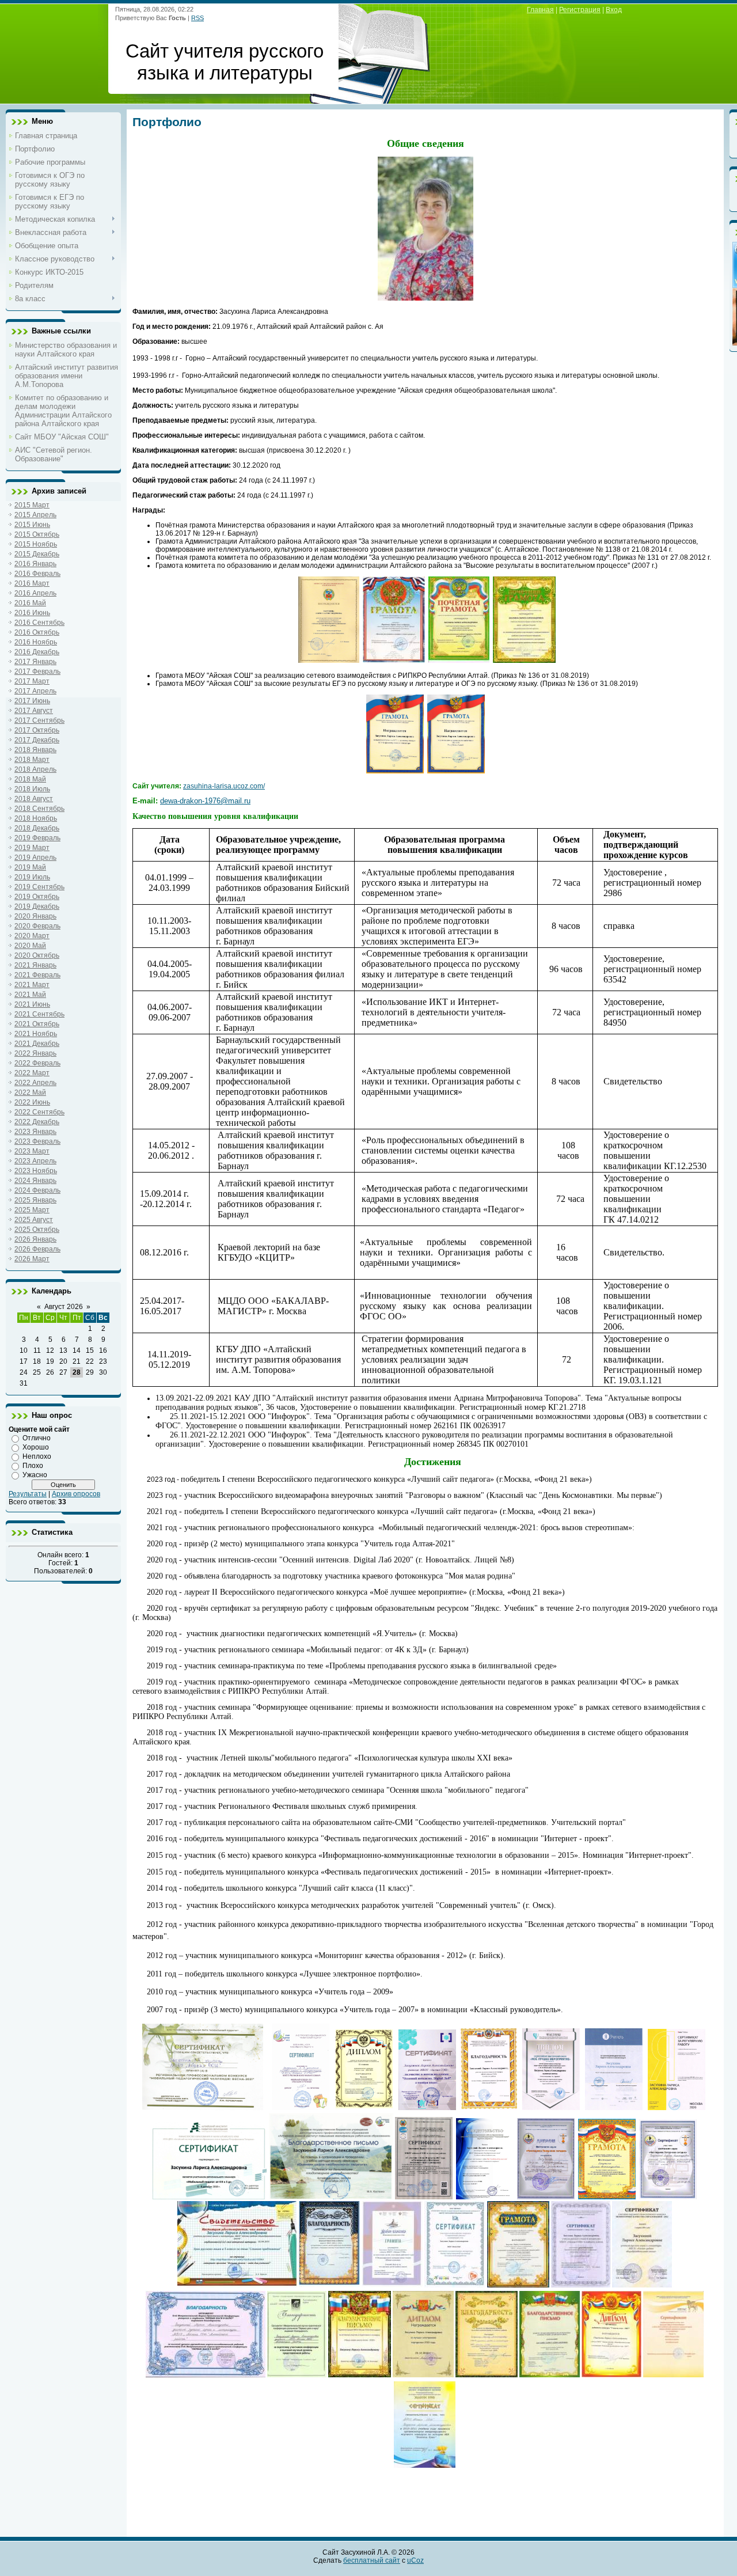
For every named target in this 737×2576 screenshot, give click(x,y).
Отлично (37, 1438)
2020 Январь (35, 916)
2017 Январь (35, 662)
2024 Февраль (37, 1190)
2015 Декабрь (37, 554)
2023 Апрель (35, 1161)
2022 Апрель (35, 1083)
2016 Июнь (32, 613)
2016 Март (32, 583)
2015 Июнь (32, 525)
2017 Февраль (37, 671)
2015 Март (32, 505)
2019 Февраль (37, 838)
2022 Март (32, 1073)
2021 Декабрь (37, 1044)
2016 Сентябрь (39, 623)
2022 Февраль (37, 1063)
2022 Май (30, 1092)
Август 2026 (64, 1307)
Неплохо (37, 1456)
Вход (614, 10)
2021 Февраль (37, 975)
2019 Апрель (35, 858)
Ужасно (35, 1475)
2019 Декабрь (37, 906)
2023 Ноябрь (36, 1171)
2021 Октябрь (37, 1024)
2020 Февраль (37, 926)
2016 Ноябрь (36, 642)
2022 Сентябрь (39, 1112)
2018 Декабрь (37, 828)
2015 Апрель (35, 515)
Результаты (28, 1494)
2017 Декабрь (37, 740)
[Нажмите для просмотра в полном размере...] (426, 298)
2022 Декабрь (37, 1122)
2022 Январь (35, 1053)
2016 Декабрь (37, 652)
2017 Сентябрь (39, 720)
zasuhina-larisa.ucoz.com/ (224, 786)
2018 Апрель (35, 769)
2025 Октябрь (37, 1230)
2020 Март (32, 936)
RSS (197, 18)
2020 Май (30, 946)
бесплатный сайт (372, 2560)
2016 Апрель (35, 593)
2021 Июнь (32, 1004)
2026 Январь (35, 1239)
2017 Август (34, 711)
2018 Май (30, 779)
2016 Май (30, 603)
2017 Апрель (35, 691)
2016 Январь (35, 564)
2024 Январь (35, 1181)
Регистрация (580, 10)
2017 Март (32, 681)
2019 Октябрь (37, 897)
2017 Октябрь (37, 730)
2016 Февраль (37, 574)
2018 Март (32, 760)
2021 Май (30, 995)
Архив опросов (76, 1494)
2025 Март (32, 1210)
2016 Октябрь (37, 632)
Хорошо (36, 1447)
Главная (540, 10)
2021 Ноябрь (36, 1034)
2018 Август (34, 799)
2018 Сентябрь (39, 809)
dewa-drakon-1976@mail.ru (205, 801)
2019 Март (32, 848)
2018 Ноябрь (36, 818)
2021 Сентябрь (39, 1014)
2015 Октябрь (37, 534)
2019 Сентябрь (39, 887)
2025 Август (34, 1220)
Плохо (33, 1466)
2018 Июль (32, 789)
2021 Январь (35, 965)
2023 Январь (35, 1132)
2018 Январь (35, 750)
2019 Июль (32, 877)
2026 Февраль (37, 1249)
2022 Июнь (32, 1102)
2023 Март (32, 1151)
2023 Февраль (37, 1141)
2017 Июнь (32, 701)
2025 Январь (35, 1200)
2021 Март (32, 985)
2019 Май (30, 867)
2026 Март (32, 1259)
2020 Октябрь (37, 955)
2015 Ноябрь (36, 544)
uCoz (415, 2560)
